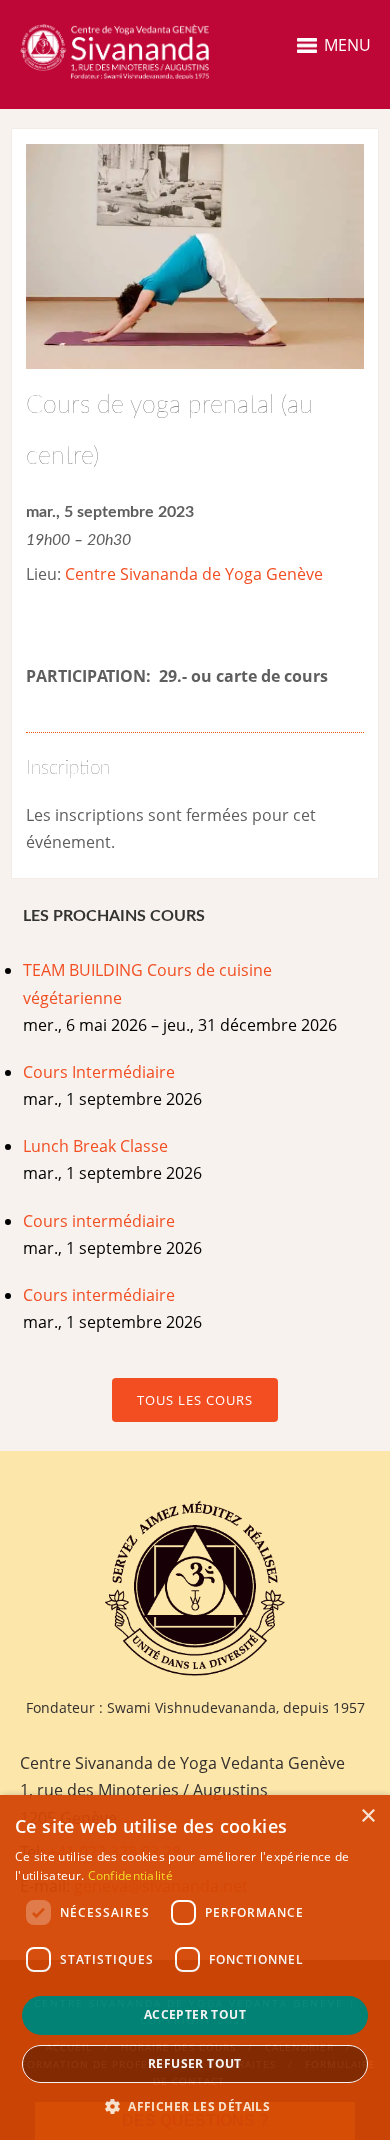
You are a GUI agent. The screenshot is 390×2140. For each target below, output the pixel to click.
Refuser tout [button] (195, 2063)
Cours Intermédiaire (99, 1072)
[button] (195, 2106)
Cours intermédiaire (99, 1221)
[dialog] (195, 1967)
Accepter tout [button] (195, 2014)
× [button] (367, 1816)
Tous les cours (195, 1400)
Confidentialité (131, 1875)
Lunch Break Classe (95, 1146)
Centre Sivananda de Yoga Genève (194, 574)
